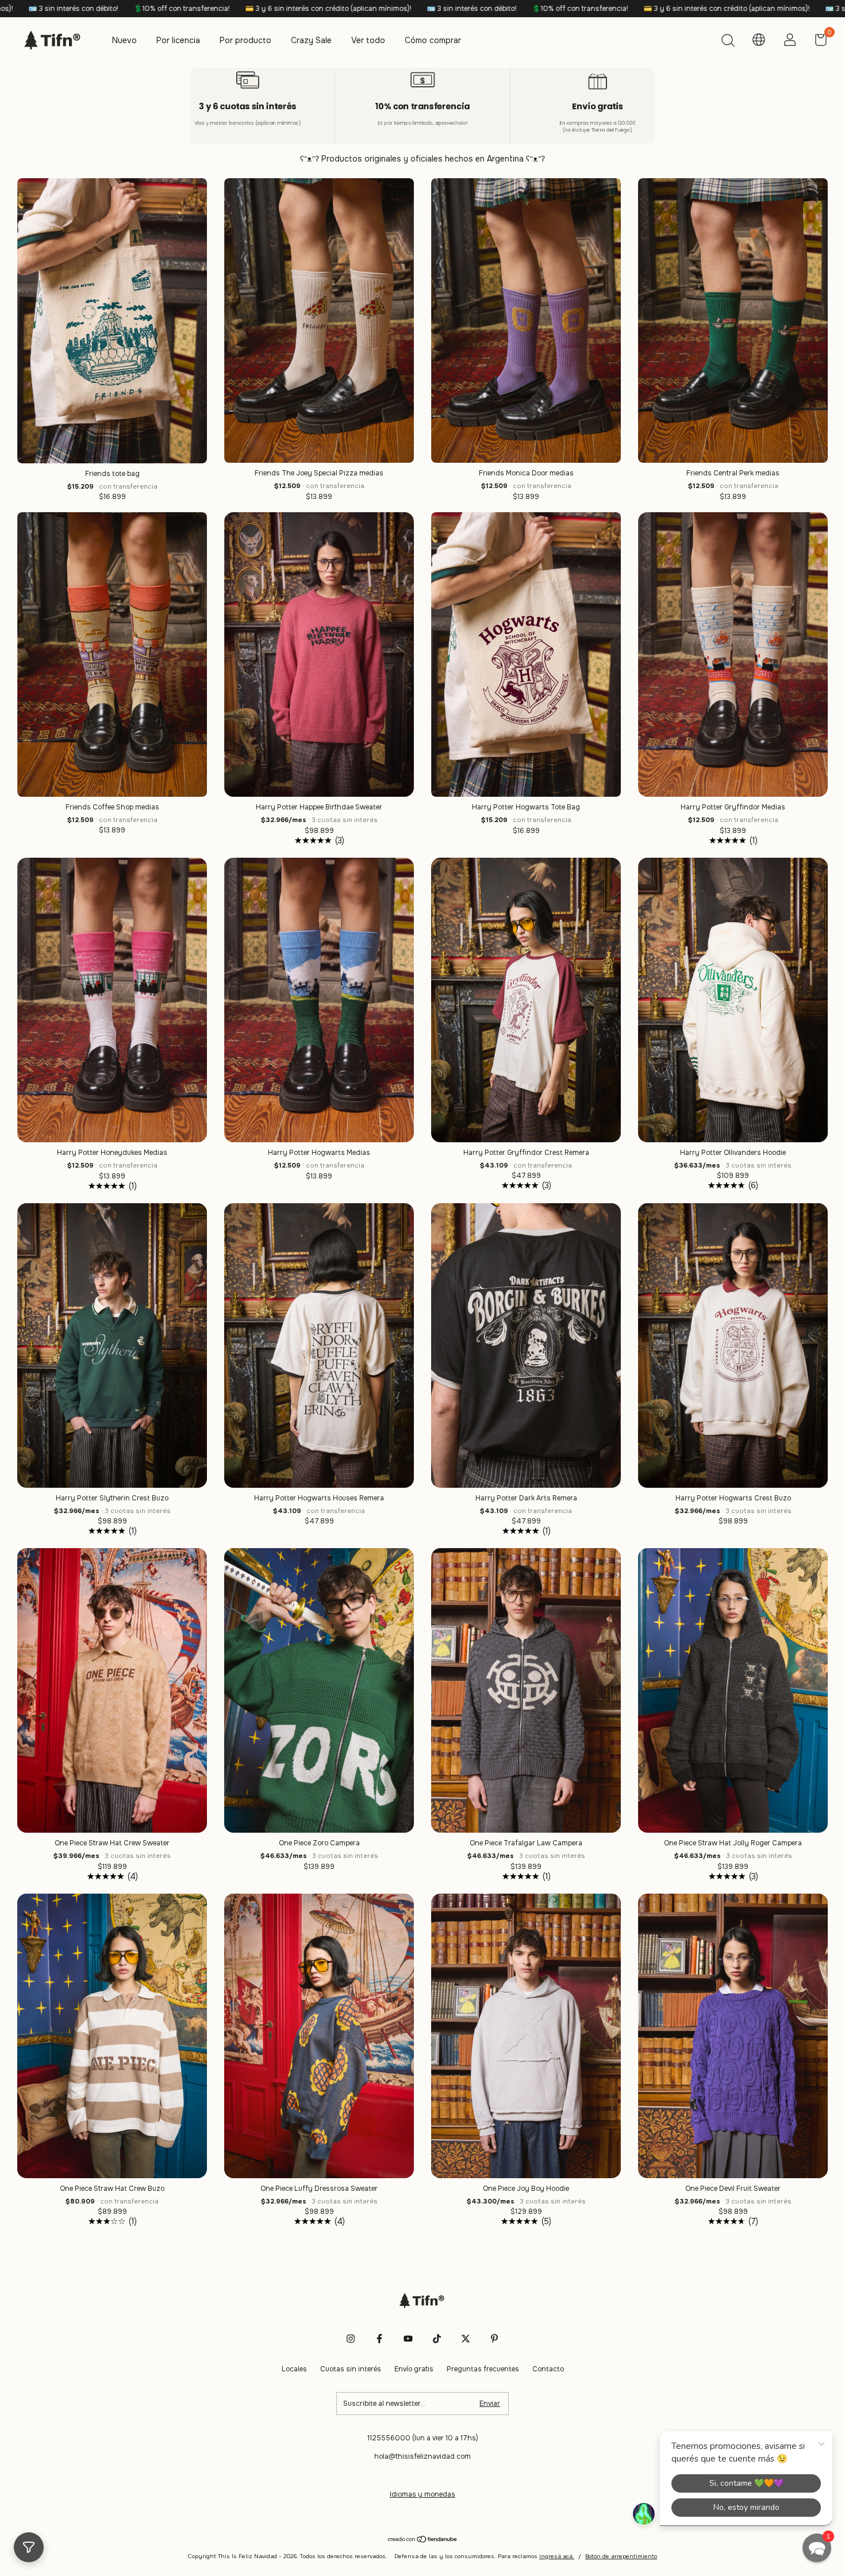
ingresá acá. (557, 2556)
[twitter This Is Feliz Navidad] (466, 2339)
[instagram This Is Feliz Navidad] (351, 2339)
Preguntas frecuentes (483, 2369)
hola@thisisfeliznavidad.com (422, 2456)
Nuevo (124, 40)
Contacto (548, 2369)
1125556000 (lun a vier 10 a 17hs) (423, 2438)
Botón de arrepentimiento (621, 2556)
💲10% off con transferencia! (268, 9)
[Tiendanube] (423, 2540)
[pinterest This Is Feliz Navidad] (494, 2339)
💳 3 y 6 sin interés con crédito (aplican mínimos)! (415, 9)
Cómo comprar (433, 40)
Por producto (245, 40)
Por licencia (178, 40)
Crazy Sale (311, 40)
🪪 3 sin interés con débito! (160, 9)
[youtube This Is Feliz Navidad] (408, 2339)
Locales (294, 2369)
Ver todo (368, 40)
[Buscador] (728, 42)
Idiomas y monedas (422, 2494)
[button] (817, 2548)
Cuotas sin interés (351, 2369)
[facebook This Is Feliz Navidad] (379, 2339)
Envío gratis (414, 2369)
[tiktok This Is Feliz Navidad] (437, 2339)
